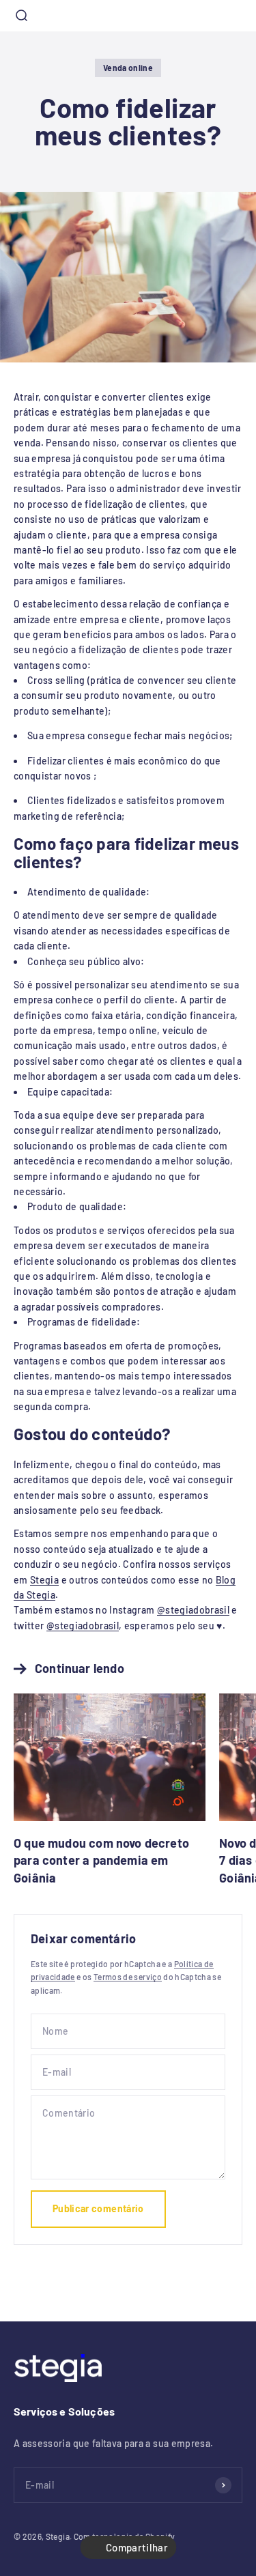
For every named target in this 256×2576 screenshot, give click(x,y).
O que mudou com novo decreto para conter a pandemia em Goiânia (101, 1860)
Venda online (128, 68)
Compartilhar (137, 2547)
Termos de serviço (128, 1977)
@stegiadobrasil (193, 1610)
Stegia (44, 1580)
